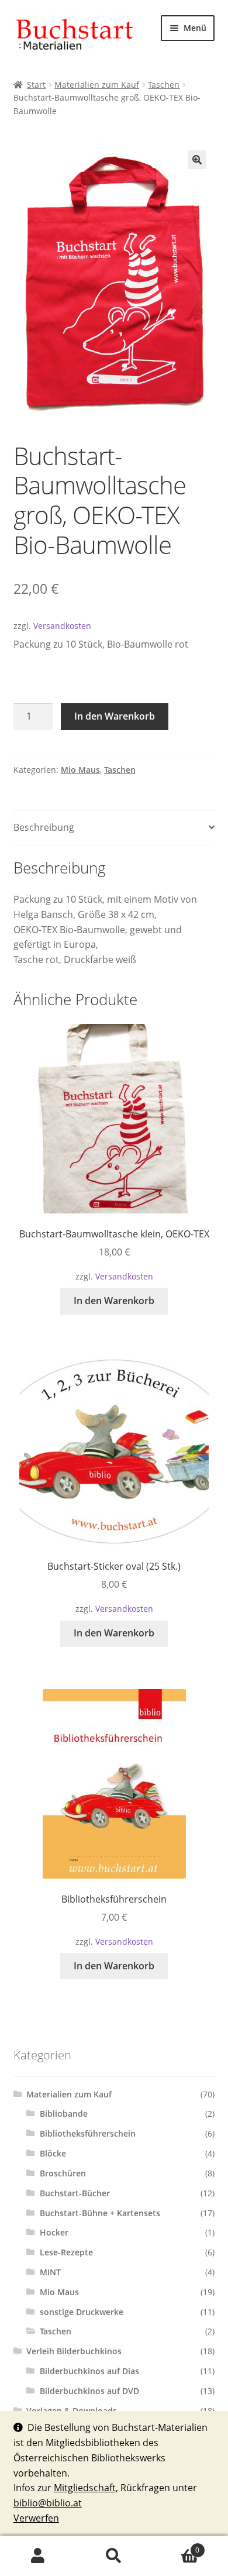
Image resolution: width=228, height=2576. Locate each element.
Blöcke (53, 2153)
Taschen (164, 85)
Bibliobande (64, 2114)
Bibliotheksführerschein (88, 2133)
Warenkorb (176, 2546)
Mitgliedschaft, (86, 2488)
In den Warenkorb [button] (114, 1301)
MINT (50, 2272)
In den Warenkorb (115, 716)
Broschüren (63, 2173)
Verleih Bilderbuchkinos (74, 2351)
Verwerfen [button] (36, 2518)
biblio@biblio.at (48, 2503)
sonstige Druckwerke (82, 2312)
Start (36, 85)
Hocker (54, 2232)
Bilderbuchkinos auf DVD (89, 2391)
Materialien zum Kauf (97, 85)
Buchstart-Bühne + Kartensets (100, 2213)
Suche (114, 2556)
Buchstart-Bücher (75, 2193)
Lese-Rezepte (66, 2252)
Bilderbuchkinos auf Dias (89, 2371)
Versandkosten (62, 626)
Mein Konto (38, 2556)
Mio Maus (80, 770)
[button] (197, 160)
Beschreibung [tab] (44, 827)
